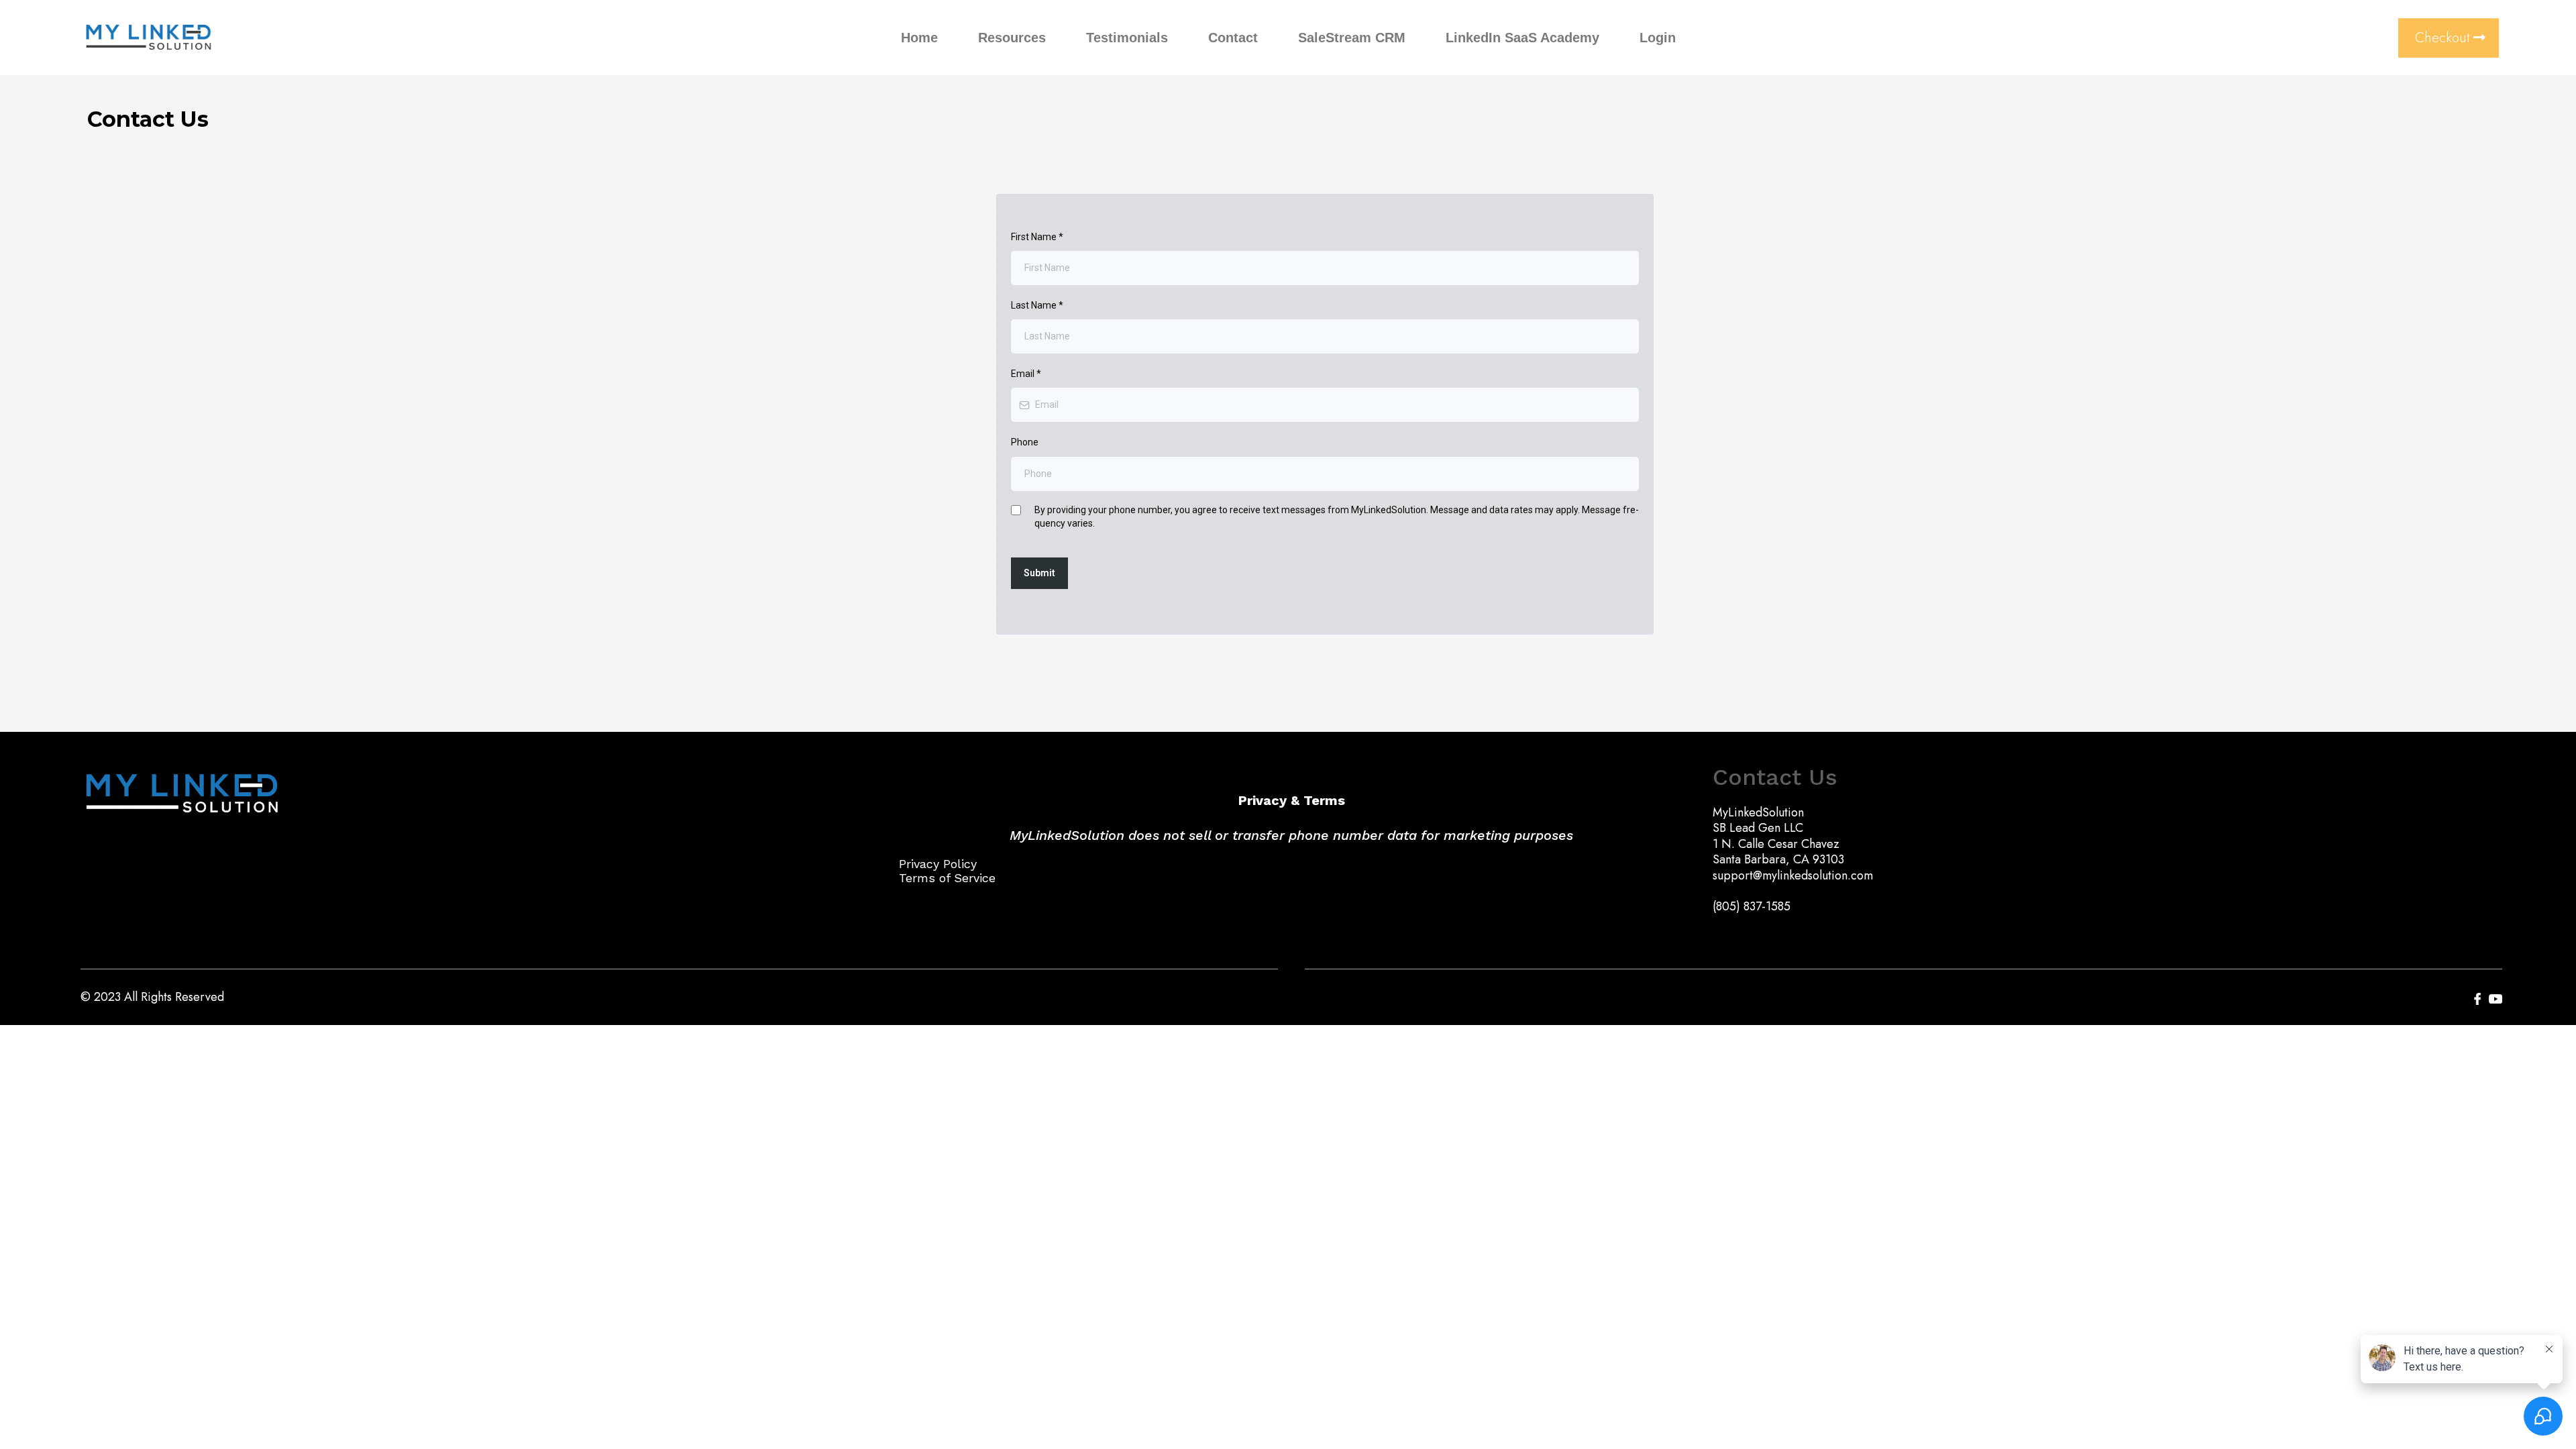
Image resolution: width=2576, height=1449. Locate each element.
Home (919, 38)
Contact (1233, 38)
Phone (1025, 442)
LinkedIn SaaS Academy (1522, 38)
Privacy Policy (938, 864)
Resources (1012, 38)
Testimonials (1127, 38)
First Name (1037, 237)
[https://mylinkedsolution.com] (148, 38)
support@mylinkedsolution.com (1793, 875)
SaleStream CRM (1352, 38)
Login (1658, 38)
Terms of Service (947, 878)
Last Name (1037, 305)
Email (1026, 374)
